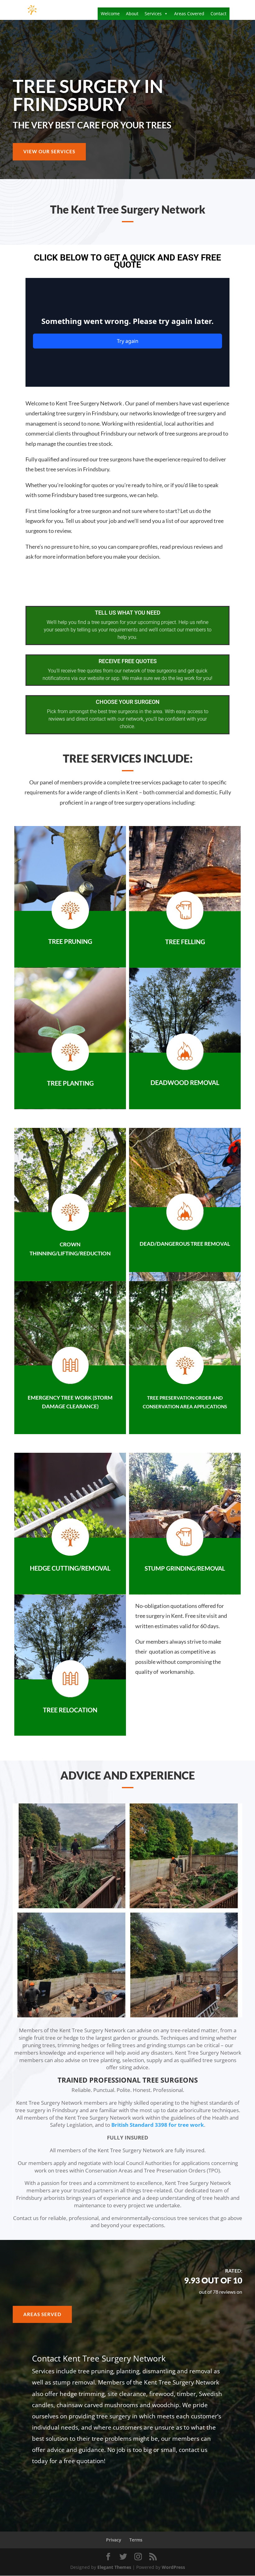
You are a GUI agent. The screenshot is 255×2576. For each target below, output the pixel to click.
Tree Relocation (70, 1710)
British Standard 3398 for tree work (158, 2125)
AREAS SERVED (42, 2314)
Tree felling (185, 942)
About (132, 14)
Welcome (110, 14)
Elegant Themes (114, 2567)
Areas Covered (189, 14)
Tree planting (70, 1083)
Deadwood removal (185, 1083)
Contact (218, 14)
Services (153, 14)
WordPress (173, 2567)
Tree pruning (70, 941)
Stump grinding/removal (185, 1568)
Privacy (114, 2540)
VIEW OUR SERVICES (49, 151)
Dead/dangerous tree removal (185, 1244)
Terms (136, 2540)
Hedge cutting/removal (70, 1568)
